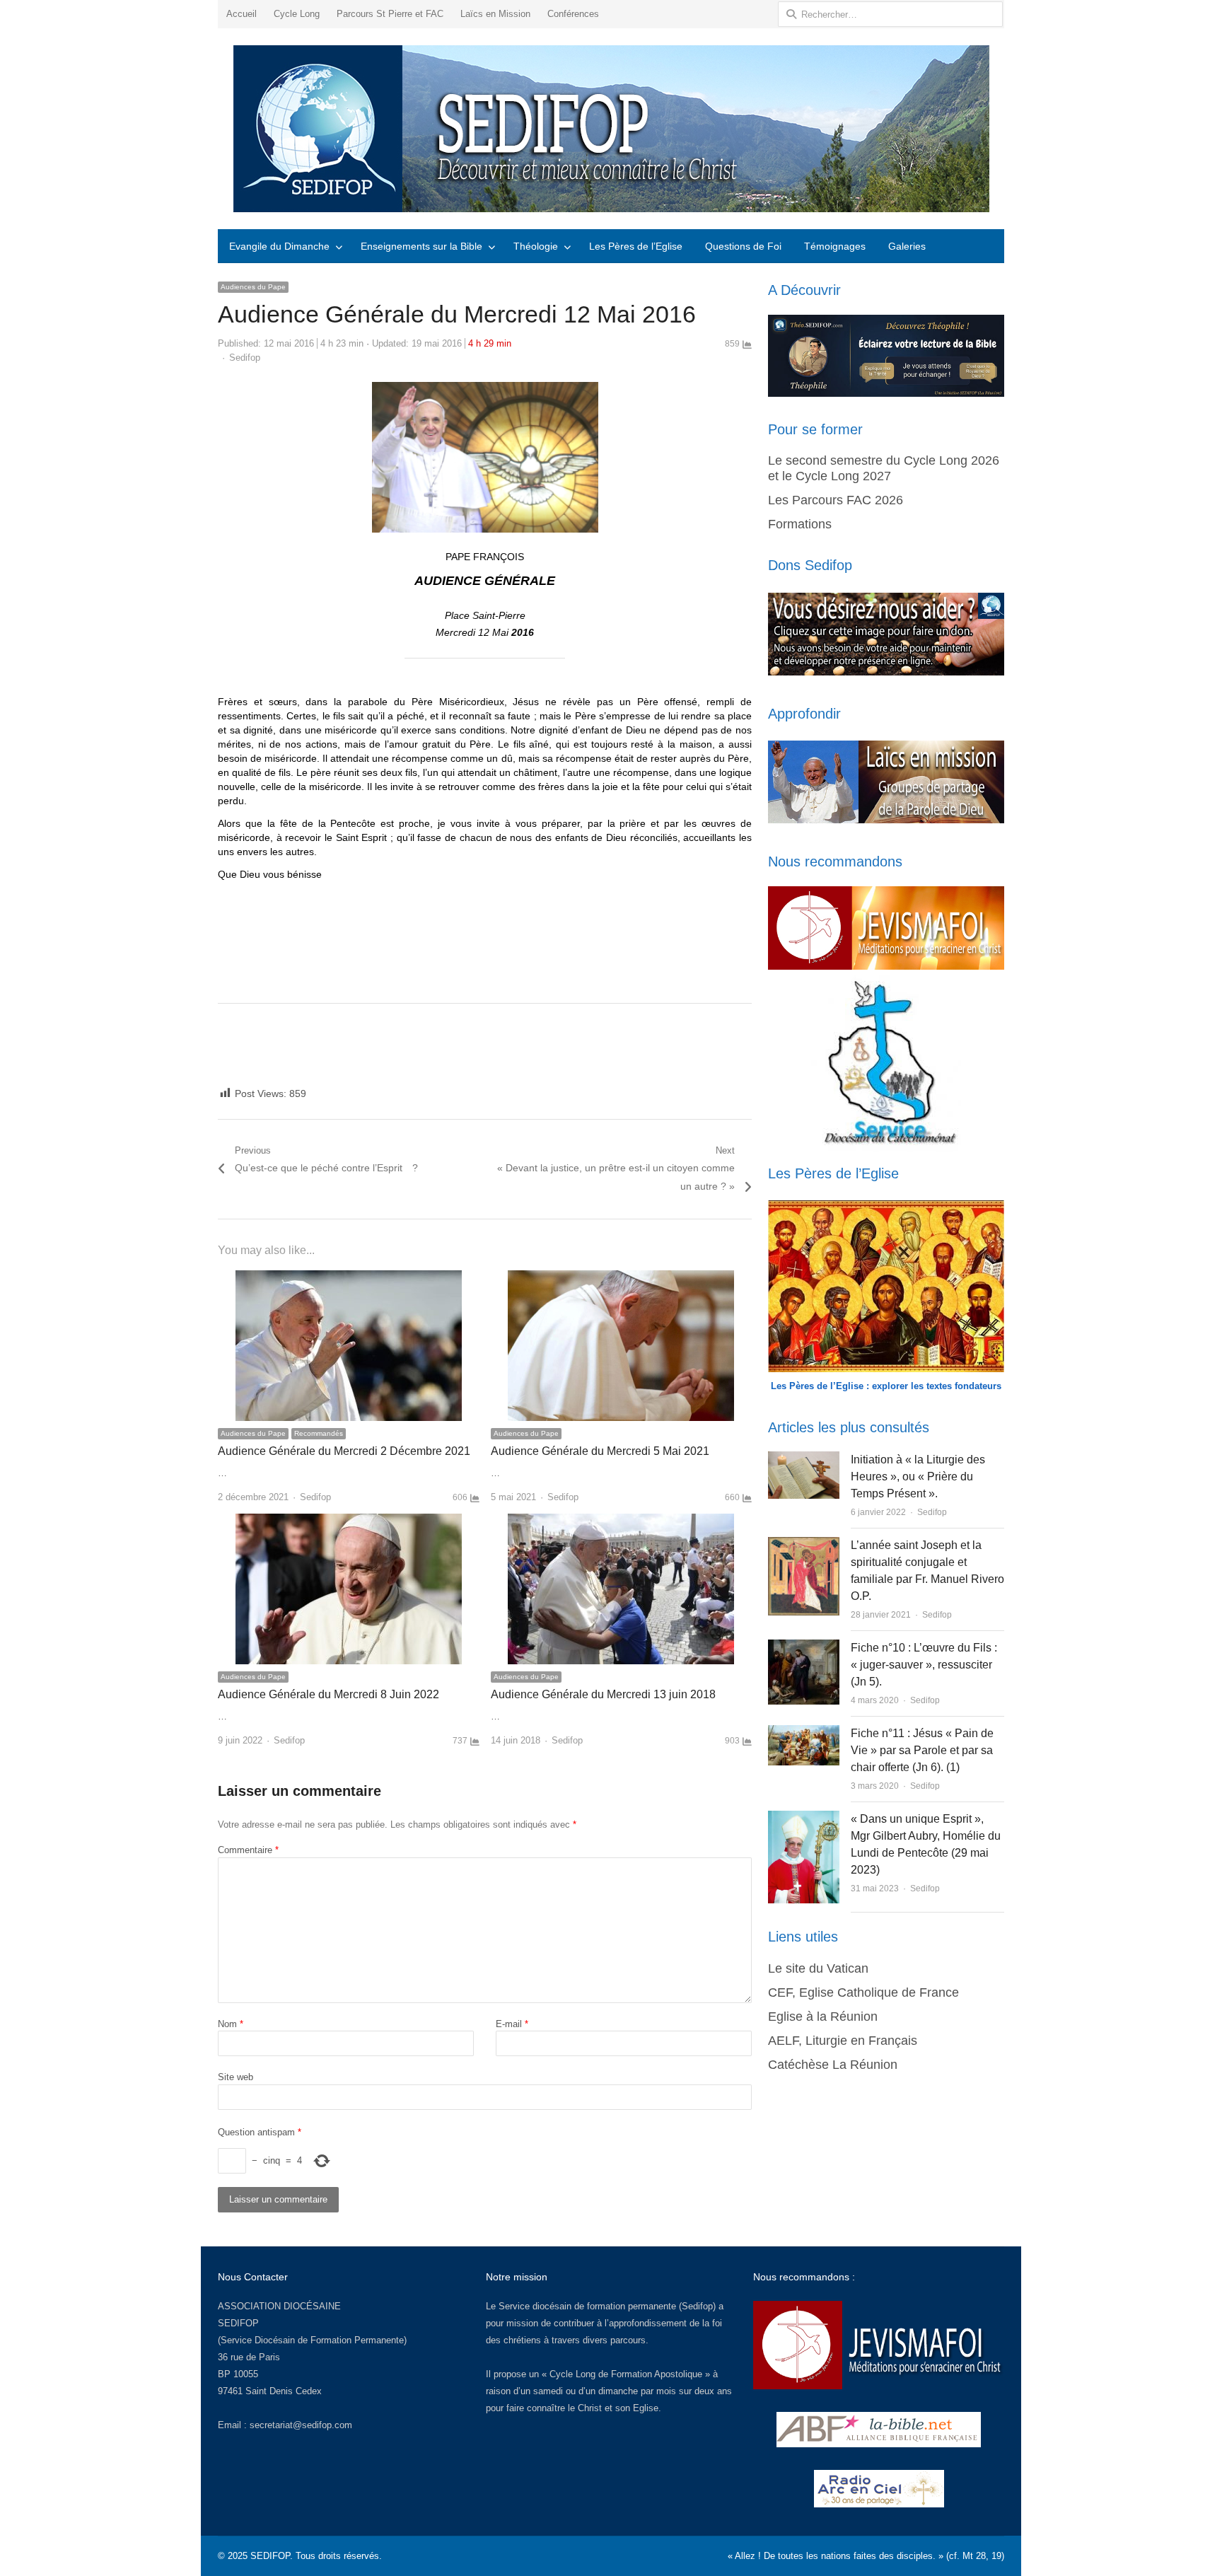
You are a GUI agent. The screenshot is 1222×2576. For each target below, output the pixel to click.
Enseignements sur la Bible (421, 246)
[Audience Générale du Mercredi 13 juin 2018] (621, 1522)
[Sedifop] (611, 129)
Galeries (907, 246)
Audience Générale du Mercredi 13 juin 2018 (603, 1694)
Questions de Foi (743, 246)
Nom (231, 2024)
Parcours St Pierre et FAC (390, 14)
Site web (235, 2077)
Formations (800, 524)
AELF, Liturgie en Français (843, 2041)
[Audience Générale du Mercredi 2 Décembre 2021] (349, 1278)
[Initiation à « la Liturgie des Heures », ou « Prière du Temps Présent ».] (803, 1460)
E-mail (512, 2024)
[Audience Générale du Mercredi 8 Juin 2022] (349, 1522)
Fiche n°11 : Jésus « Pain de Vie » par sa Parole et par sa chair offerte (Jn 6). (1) (922, 1750)
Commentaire (248, 1850)
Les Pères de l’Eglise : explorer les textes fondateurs (886, 1386)
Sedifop (245, 358)
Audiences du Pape (253, 287)
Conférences (573, 14)
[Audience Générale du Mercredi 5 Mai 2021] (621, 1278)
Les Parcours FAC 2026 (836, 500)
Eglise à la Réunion (823, 2017)
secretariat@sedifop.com (301, 2425)
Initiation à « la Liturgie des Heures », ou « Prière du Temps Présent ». (918, 1476)
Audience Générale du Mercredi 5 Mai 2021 (600, 1451)
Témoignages (835, 246)
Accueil (242, 14)
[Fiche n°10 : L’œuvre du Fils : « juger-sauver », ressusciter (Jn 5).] (804, 1648)
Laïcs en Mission (495, 14)
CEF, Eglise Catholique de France (863, 1992)
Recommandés (319, 1433)
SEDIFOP (238, 2323)
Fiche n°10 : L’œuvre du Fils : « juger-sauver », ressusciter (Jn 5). (924, 1665)
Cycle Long (297, 14)
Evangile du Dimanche (279, 246)
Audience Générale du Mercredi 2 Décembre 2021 (344, 1451)
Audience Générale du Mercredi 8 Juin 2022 (328, 1694)
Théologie (536, 246)
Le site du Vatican (818, 1968)
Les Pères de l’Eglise (636, 246)
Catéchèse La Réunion (833, 2065)
